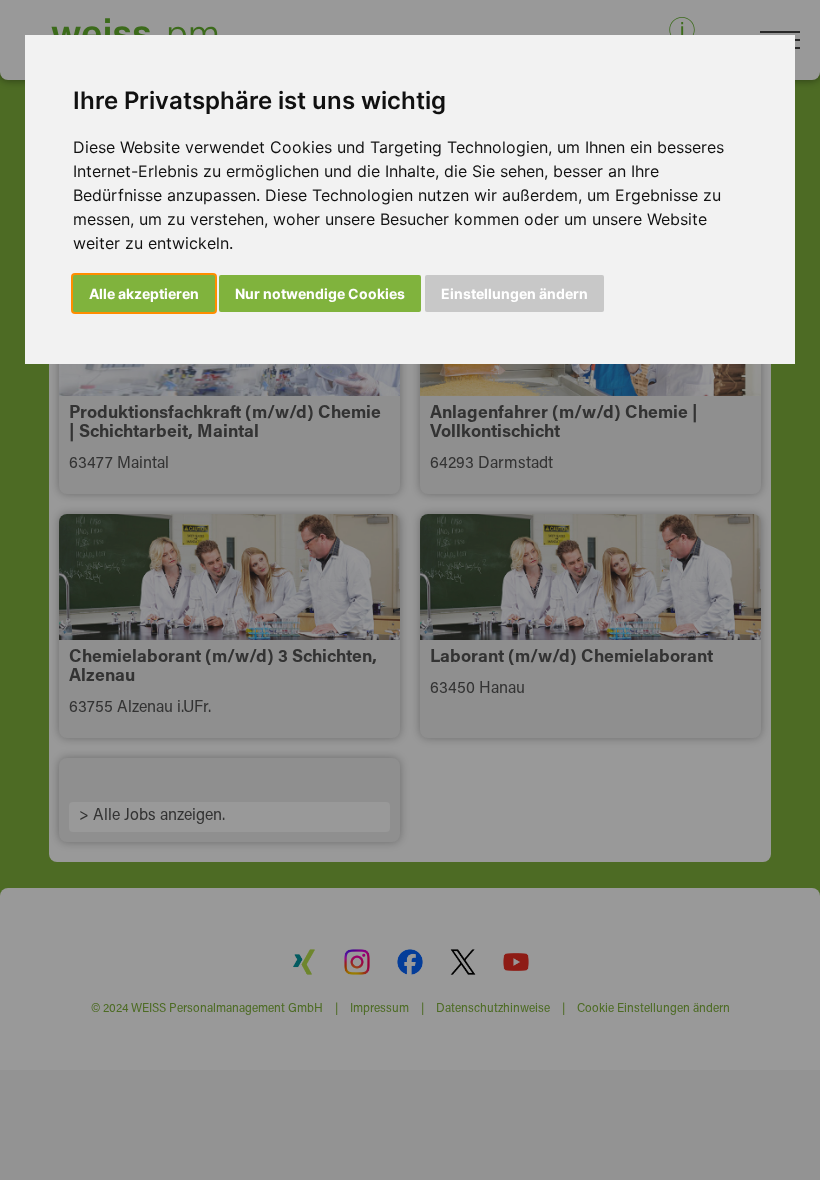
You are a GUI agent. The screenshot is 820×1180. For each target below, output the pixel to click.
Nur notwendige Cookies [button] (320, 293)
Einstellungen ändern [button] (514, 293)
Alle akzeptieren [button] (144, 293)
